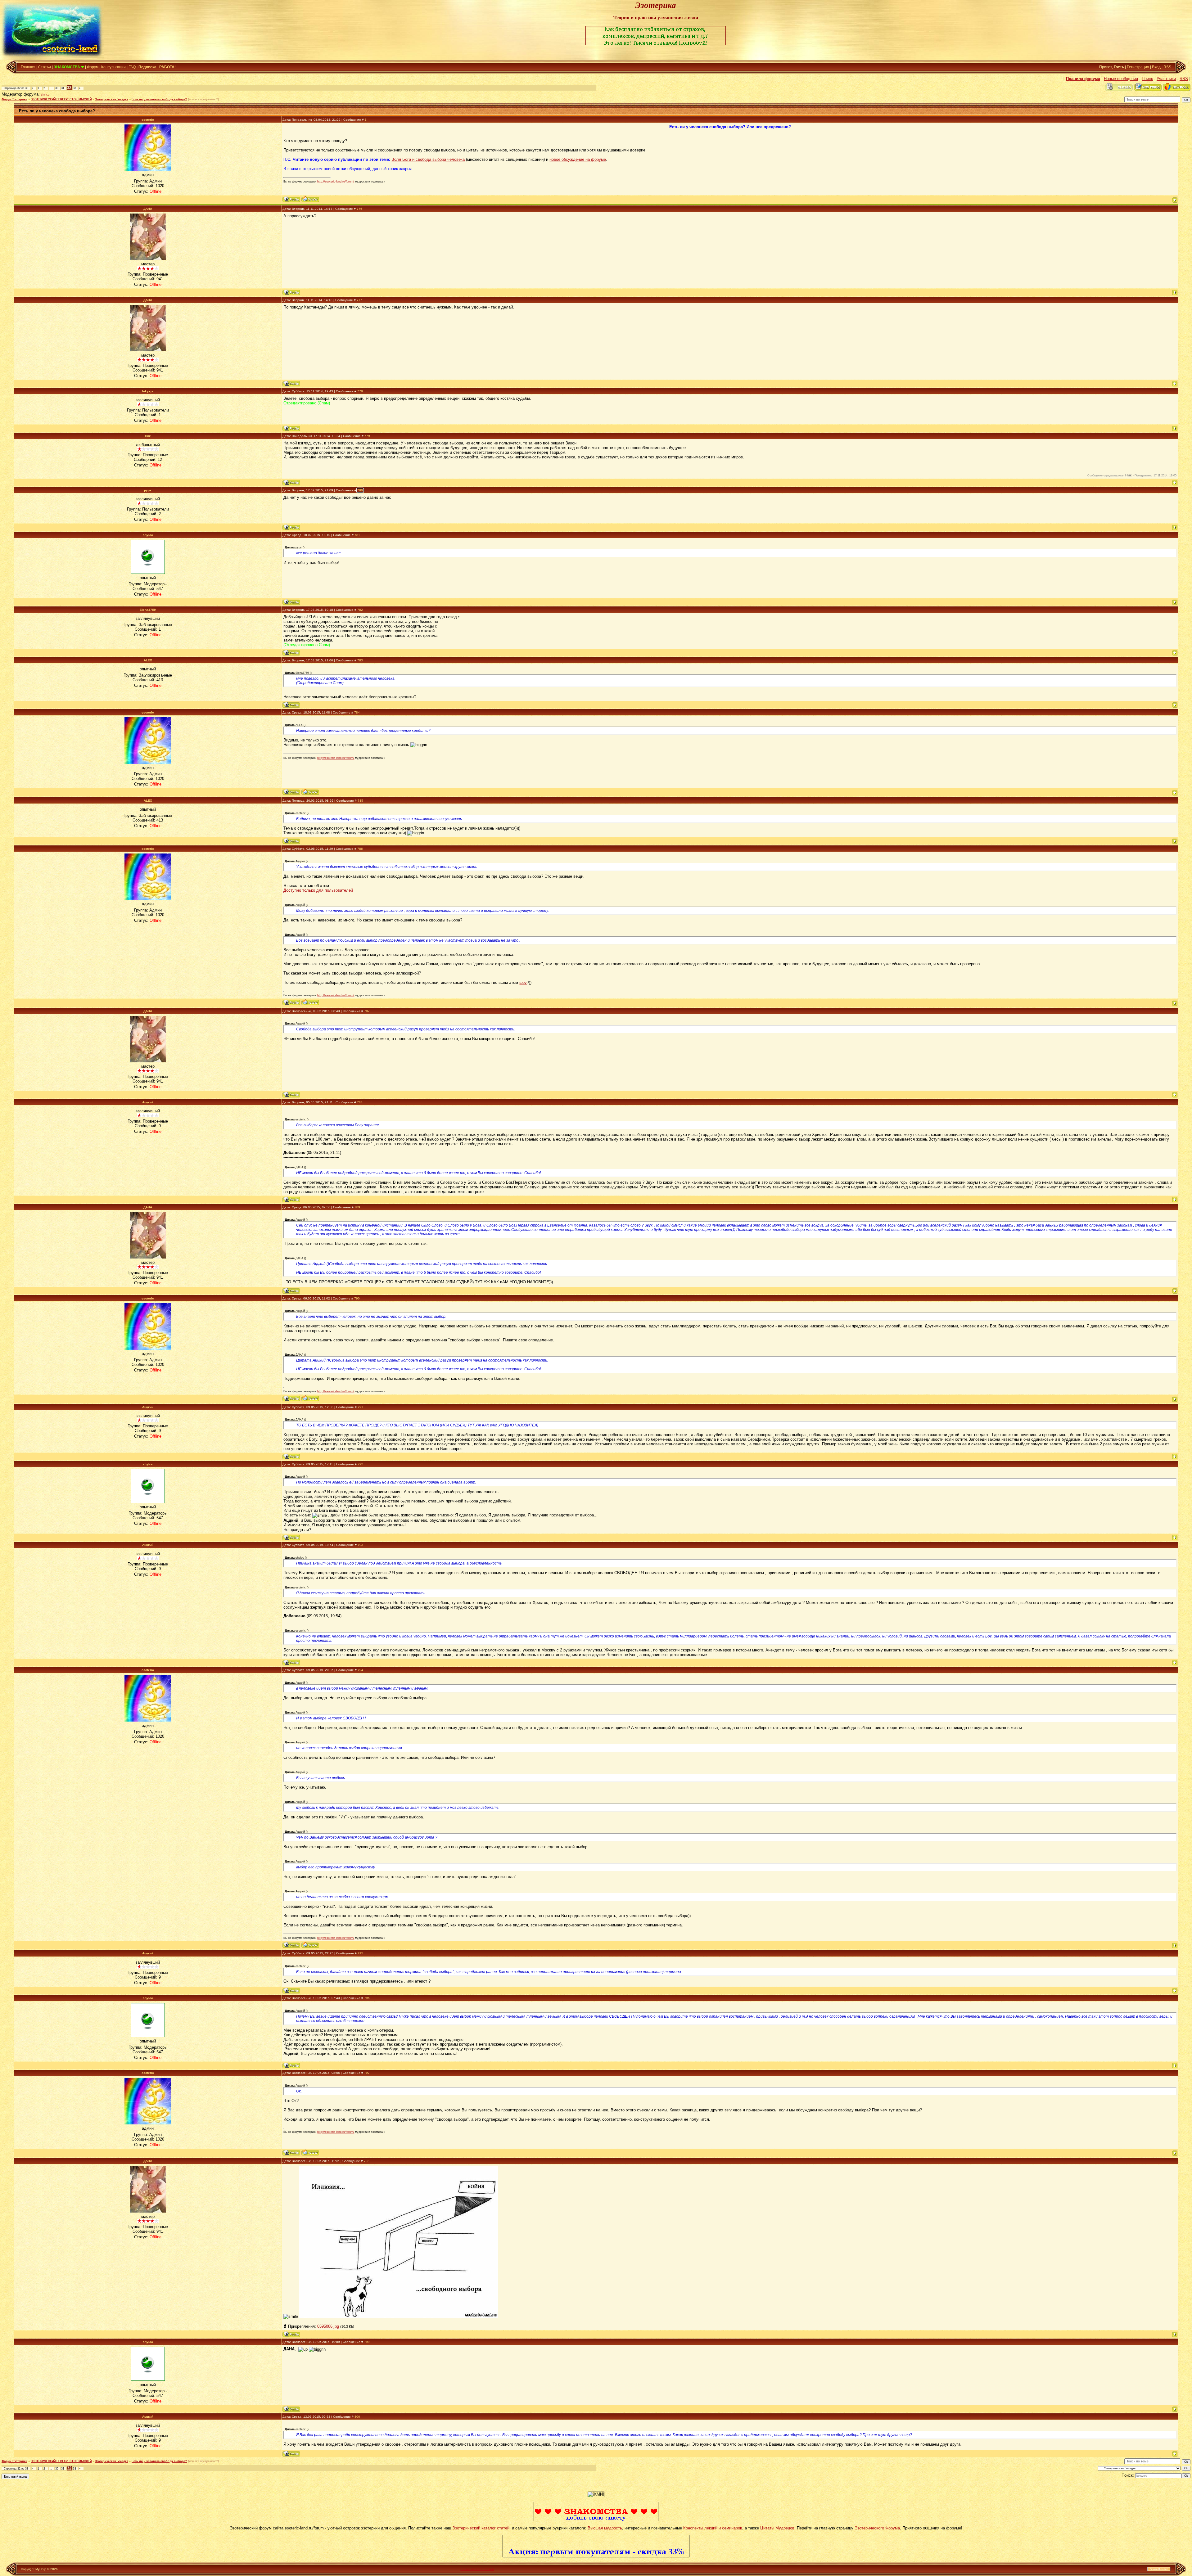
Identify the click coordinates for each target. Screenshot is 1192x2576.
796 (367, 1998)
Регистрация (1138, 67)
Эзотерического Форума (877, 2528)
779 (367, 436)
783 (360, 660)
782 (360, 610)
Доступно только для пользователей (318, 890)
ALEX (148, 660)
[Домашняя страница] (310, 199)
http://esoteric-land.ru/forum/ (336, 182)
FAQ (132, 67)
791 (360, 1407)
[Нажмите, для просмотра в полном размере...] (399, 2316)
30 (57, 88)
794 (360, 1670)
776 (359, 209)
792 (360, 1464)
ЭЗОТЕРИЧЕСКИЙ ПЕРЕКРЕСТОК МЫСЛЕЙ (61, 99)
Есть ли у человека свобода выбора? (159, 99)
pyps (148, 490)
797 (367, 2073)
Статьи (45, 67)
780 (360, 490)
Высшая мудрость (605, 2528)
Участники (1166, 79)
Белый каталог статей (477, 2569)
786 (360, 849)
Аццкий (148, 1102)
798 (367, 2161)
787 (367, 1011)
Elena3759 (148, 610)
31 (63, 88)
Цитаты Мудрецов (777, 2528)
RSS (1167, 67)
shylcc (45, 95)
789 (357, 1207)
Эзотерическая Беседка (112, 99)
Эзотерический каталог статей (481, 2528)
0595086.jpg (328, 2326)
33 (74, 88)
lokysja (148, 391)
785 (360, 801)
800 (357, 2417)
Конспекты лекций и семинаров (713, 2528)
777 (359, 300)
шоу (523, 982)
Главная (28, 67)
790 (357, 1298)
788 (360, 1102)
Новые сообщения (1121, 79)
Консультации (113, 67)
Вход (1156, 67)
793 (360, 1545)
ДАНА (148, 209)
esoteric (148, 120)
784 (357, 712)
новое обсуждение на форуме (578, 159)
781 (357, 535)
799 (367, 2342)
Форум (93, 67)
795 (360, 1953)
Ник (148, 436)
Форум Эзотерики (14, 99)
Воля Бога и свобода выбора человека (428, 159)
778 (360, 391)
